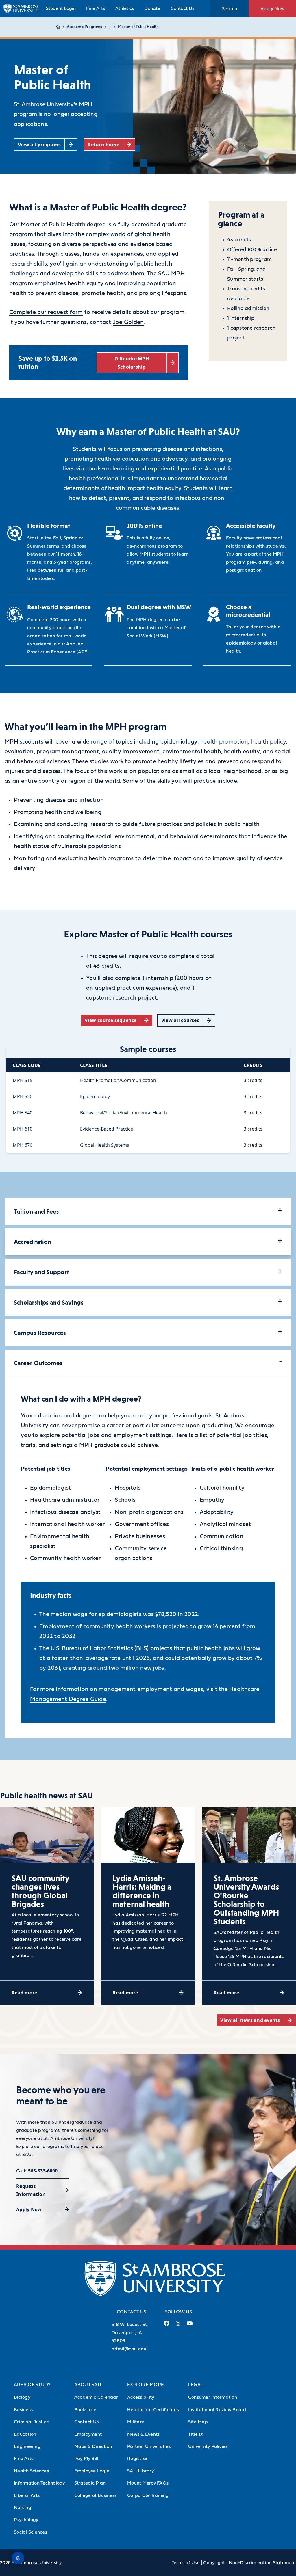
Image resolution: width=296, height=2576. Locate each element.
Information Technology (39, 2483)
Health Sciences (31, 2471)
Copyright (214, 2563)
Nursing (23, 2508)
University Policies (208, 2446)
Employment (88, 2434)
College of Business (96, 2495)
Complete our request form (46, 312)
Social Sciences (30, 2532)
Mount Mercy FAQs (148, 2483)
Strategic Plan (90, 2483)
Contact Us (182, 8)
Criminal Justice (31, 2422)
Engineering (27, 2446)
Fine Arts (96, 8)
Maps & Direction (93, 2446)
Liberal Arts (27, 2495)
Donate (152, 8)
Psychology (26, 2520)
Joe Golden (128, 322)
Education (25, 2434)
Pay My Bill (86, 2459)
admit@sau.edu (129, 2349)
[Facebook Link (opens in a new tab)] (166, 2326)
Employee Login (92, 2471)
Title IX (196, 2434)
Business (23, 2410)
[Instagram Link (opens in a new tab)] (178, 2326)
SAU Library (140, 2471)
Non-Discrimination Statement (262, 2563)
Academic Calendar (96, 2397)
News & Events (143, 2434)
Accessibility (141, 2397)
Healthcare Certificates (153, 2410)
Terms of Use (186, 2563)
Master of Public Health (138, 27)
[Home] (58, 27)
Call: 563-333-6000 (37, 2171)
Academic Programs (84, 27)
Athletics (125, 8)
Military (136, 2422)
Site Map (198, 2422)
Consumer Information (213, 2397)
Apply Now (272, 9)
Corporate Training (148, 2495)
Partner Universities (149, 2446)
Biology (22, 2397)
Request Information (31, 2190)
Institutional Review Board (217, 2410)
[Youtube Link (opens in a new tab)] (190, 2326)
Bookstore (85, 2410)
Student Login (61, 8)
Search (230, 9)
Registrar (137, 2459)
